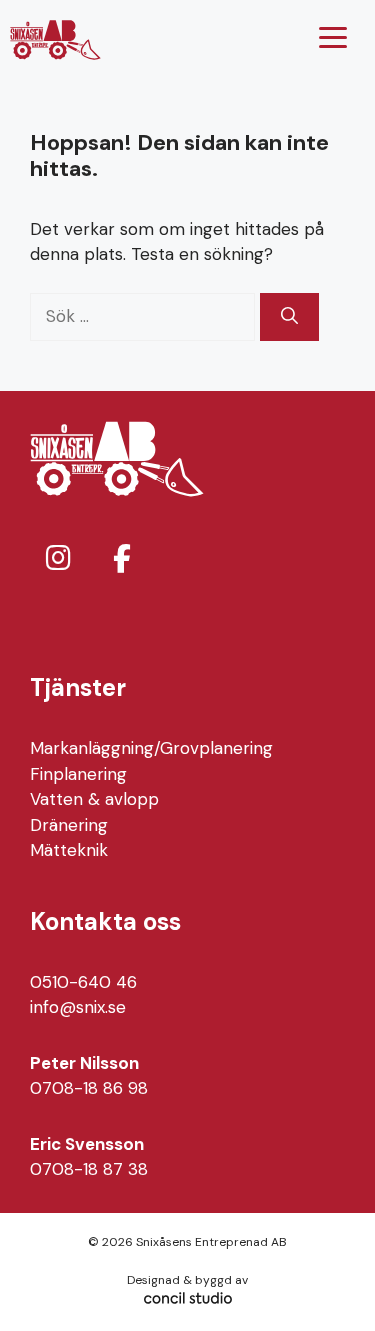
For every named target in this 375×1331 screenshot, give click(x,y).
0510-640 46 (83, 982)
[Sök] (289, 317)
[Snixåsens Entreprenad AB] (55, 40)
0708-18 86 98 (89, 1088)
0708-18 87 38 (89, 1169)
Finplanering (78, 774)
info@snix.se (78, 1007)
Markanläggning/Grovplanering (151, 748)
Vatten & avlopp (94, 799)
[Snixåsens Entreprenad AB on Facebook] (122, 559)
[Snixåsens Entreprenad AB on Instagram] (58, 558)
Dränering (69, 825)
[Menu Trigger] (332, 37)
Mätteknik (69, 850)
